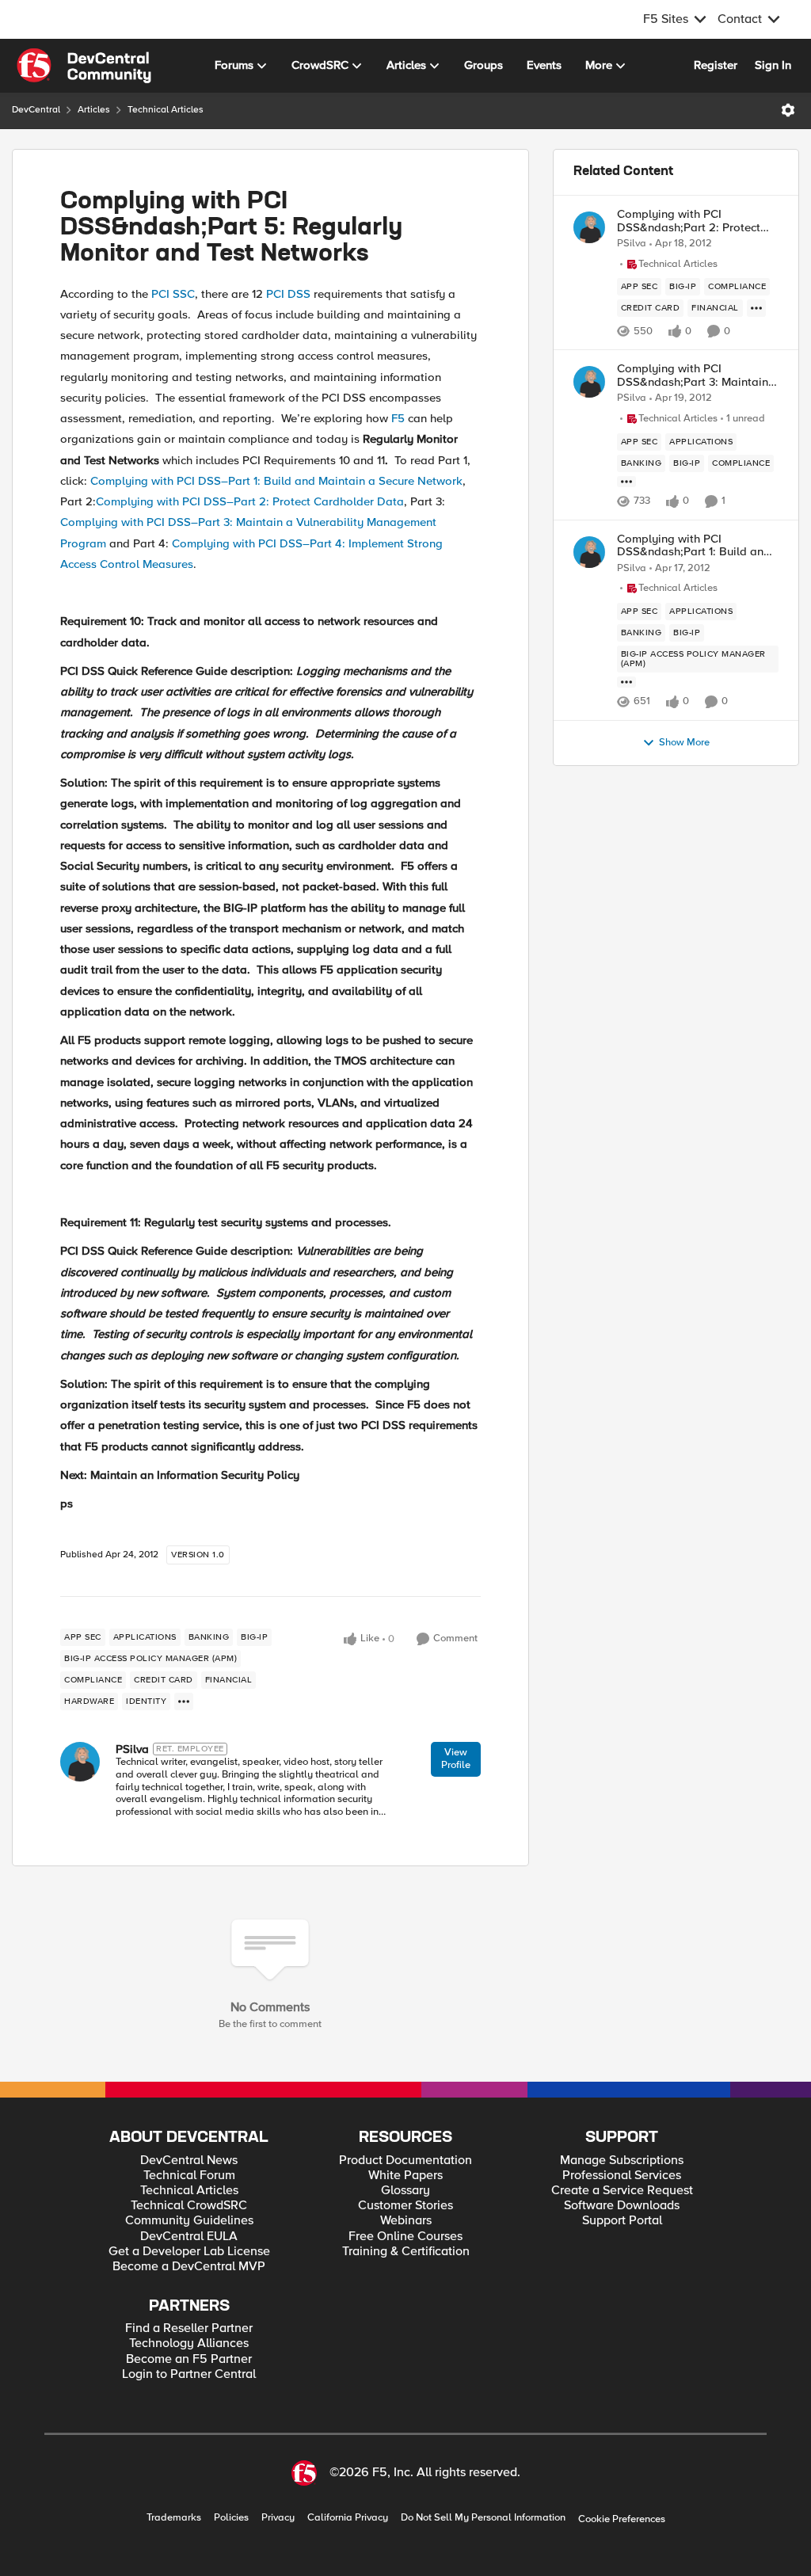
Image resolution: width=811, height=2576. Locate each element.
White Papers (405, 2176)
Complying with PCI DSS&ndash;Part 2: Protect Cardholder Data (689, 221)
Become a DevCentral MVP (189, 2267)
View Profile (456, 1759)
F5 (398, 418)
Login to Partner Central (189, 2374)
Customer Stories (405, 2206)
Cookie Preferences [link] (622, 2519)
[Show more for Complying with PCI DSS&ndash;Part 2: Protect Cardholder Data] (756, 308)
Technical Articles (166, 110)
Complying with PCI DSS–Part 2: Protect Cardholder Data (250, 501)
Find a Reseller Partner (189, 2328)
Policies (231, 2518)
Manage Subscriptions (622, 2161)
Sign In (773, 65)
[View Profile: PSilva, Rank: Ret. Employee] (80, 1762)
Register (716, 65)
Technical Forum (189, 2176)
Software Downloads (622, 2206)
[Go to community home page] (84, 66)
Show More (684, 743)
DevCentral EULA (189, 2237)
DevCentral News (189, 2161)
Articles (94, 110)
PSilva (132, 1749)
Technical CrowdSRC (189, 2206)
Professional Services (622, 2176)
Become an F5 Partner (189, 2359)
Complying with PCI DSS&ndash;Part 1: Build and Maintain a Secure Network (694, 545)
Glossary (405, 2191)
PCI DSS (288, 294)
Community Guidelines (189, 2221)
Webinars (406, 2221)
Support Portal (622, 2221)
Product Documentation (405, 2161)
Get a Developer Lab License (189, 2252)
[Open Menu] (788, 110)
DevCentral (36, 110)
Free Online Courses (405, 2237)
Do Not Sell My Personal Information (483, 2518)
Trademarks (174, 2518)
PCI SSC (173, 294)
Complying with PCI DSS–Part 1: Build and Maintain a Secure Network (276, 481)
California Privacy (348, 2518)
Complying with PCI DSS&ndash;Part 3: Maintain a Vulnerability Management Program (698, 375)
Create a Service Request (622, 2191)
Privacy (278, 2518)
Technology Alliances (189, 2344)
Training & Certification (406, 2252)
